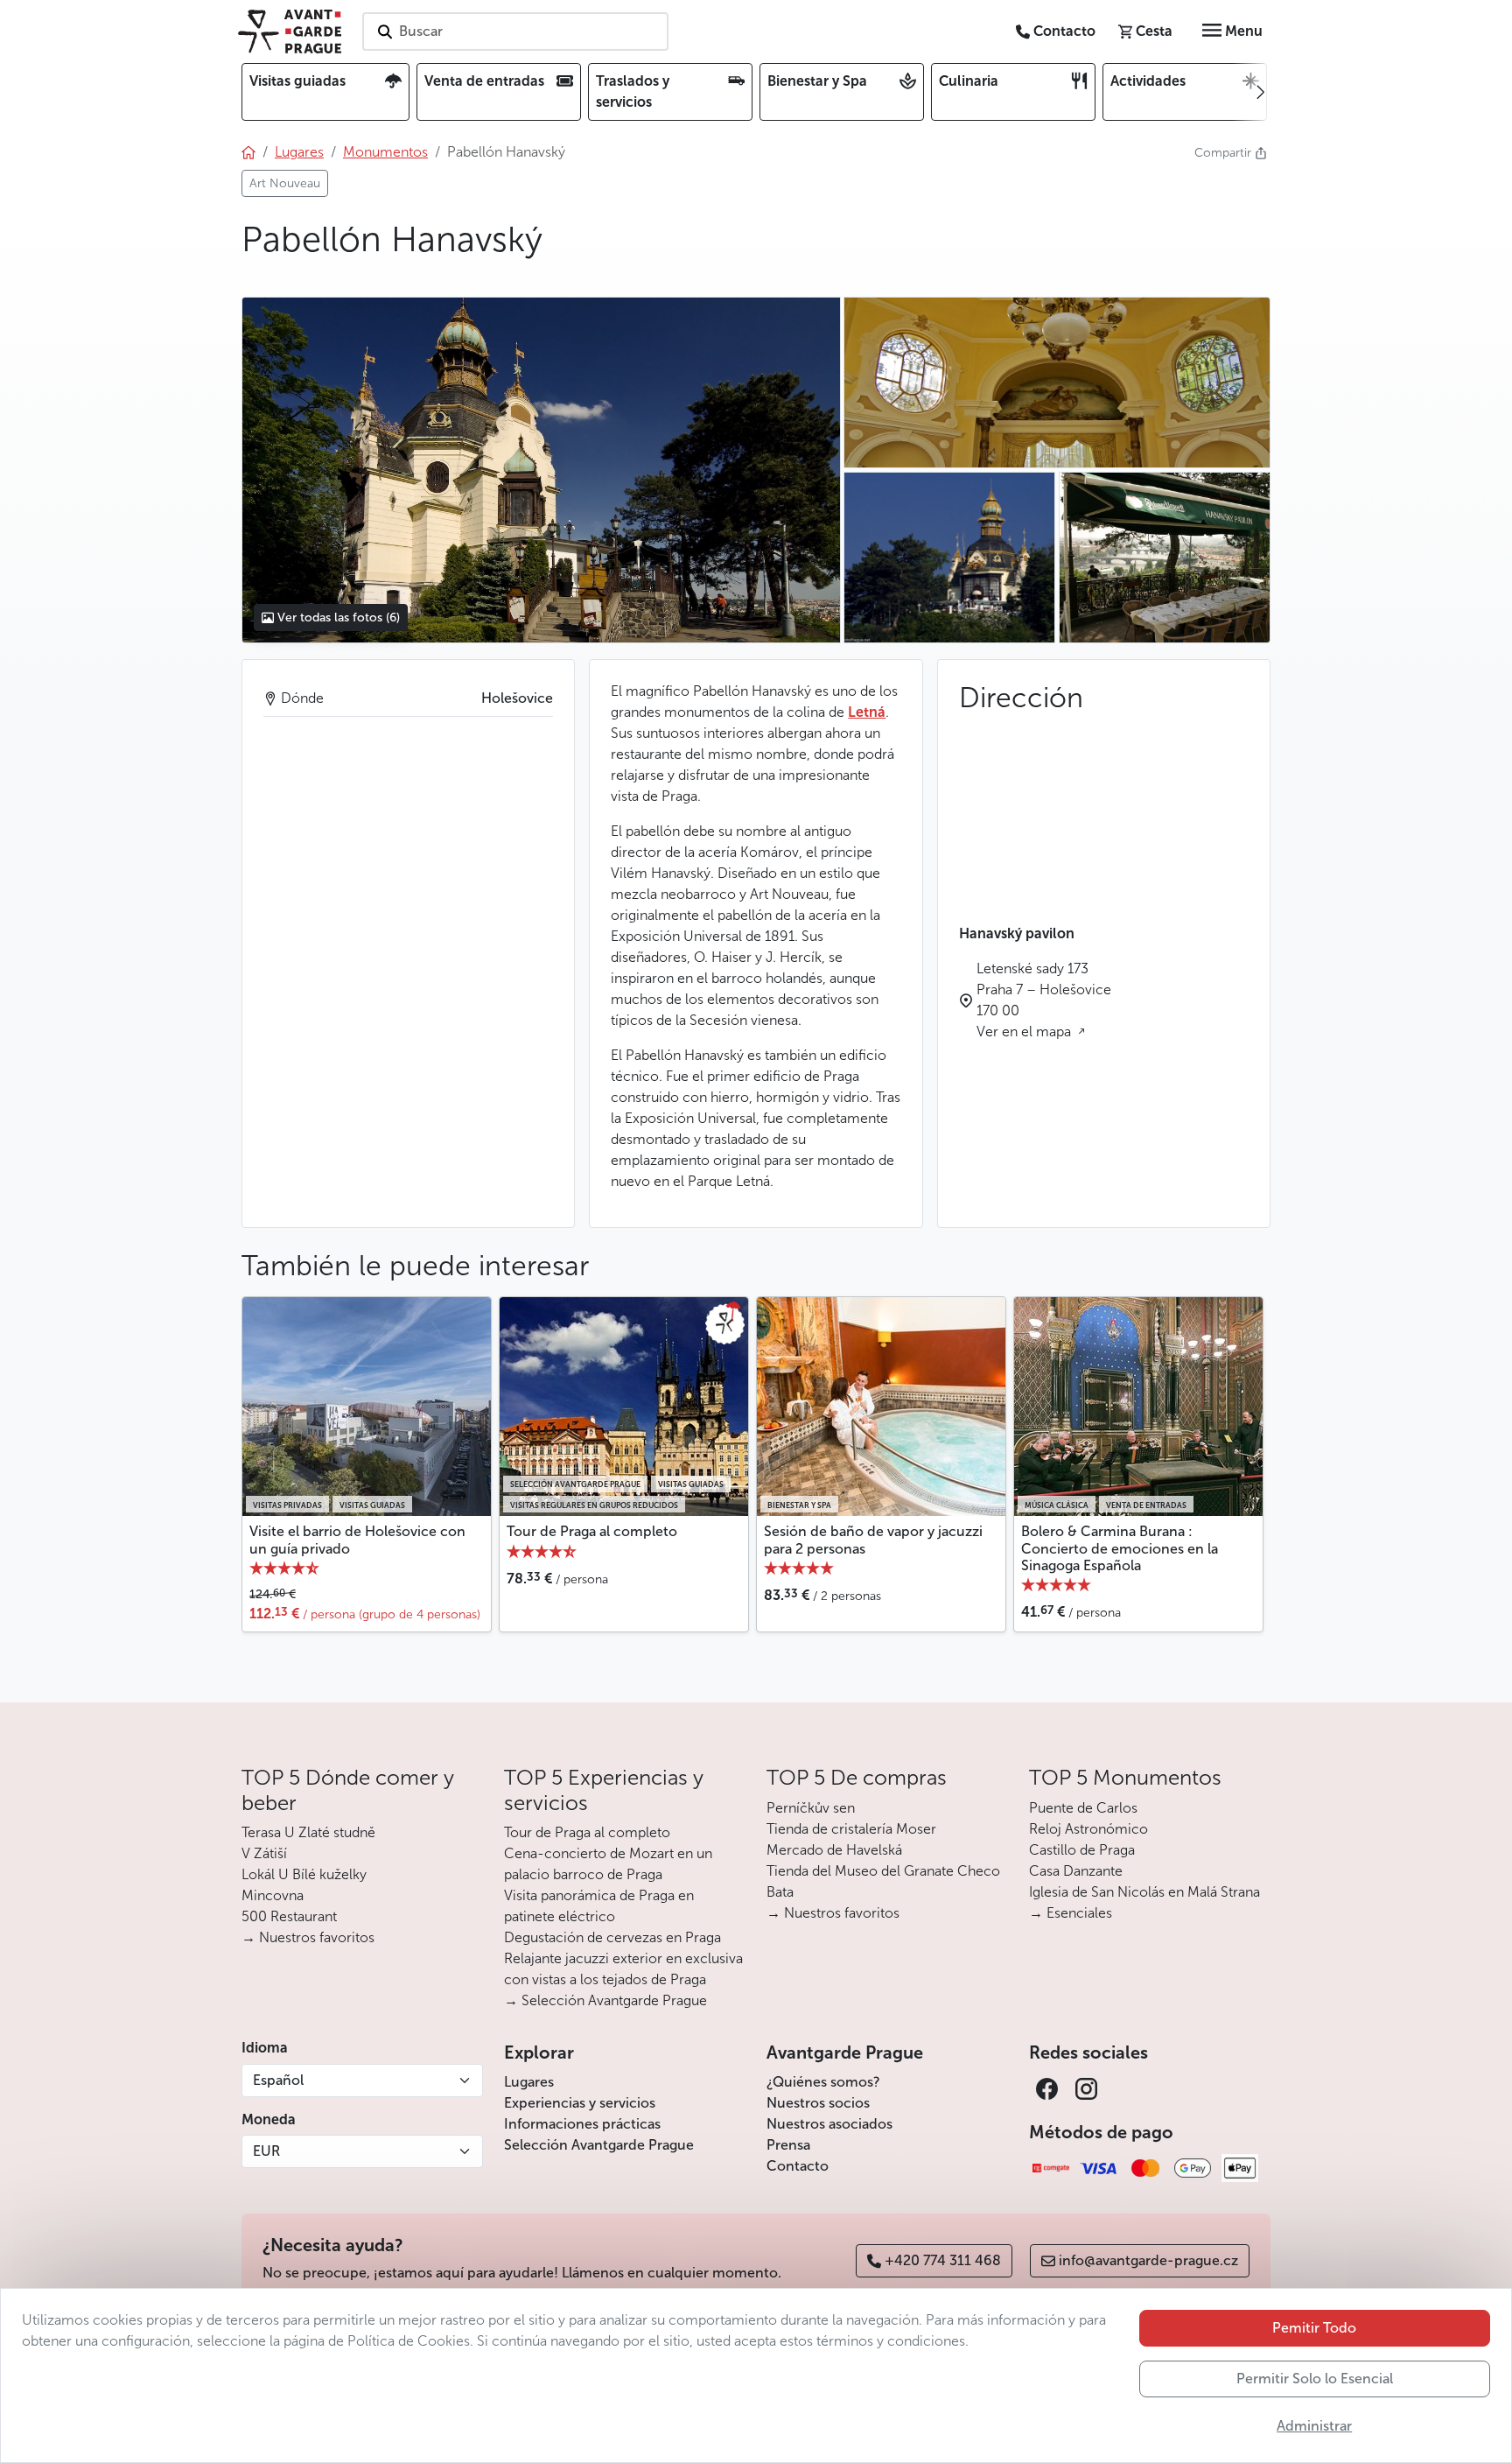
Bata (780, 1892)
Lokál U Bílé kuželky (304, 1874)
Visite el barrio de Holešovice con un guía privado (357, 1540)
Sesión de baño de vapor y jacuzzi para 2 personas (873, 1540)
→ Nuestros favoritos (308, 1937)
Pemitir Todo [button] (1314, 2328)
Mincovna (273, 1895)
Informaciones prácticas (582, 2124)
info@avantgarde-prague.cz (1148, 2260)
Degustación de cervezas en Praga (612, 1937)
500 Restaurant (289, 1916)
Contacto (798, 2166)
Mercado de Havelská (834, 1850)
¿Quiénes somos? (823, 2082)
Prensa (788, 2145)
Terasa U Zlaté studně (308, 1832)
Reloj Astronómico (1088, 1829)
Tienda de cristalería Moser (851, 1829)
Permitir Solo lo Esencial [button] (1315, 2379)
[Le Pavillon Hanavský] (541, 470)
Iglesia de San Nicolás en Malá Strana (1144, 1892)
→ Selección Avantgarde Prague (605, 2000)
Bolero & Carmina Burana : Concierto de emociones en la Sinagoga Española (1120, 1548)
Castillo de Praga (1082, 1850)
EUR (266, 2151)
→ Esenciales (1071, 1913)
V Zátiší (264, 1853)
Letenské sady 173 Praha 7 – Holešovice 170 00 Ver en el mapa (1044, 1000)
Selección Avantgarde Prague (599, 2145)
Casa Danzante (1076, 1871)
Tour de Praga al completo (592, 1531)
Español (278, 2080)
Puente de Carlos (1083, 1808)
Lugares (529, 2082)
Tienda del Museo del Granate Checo (883, 1871)
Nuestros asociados (829, 2124)
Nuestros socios (818, 2103)
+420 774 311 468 (943, 2260)
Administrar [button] (1314, 2426)
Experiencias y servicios (580, 2103)
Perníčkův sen (811, 1808)
